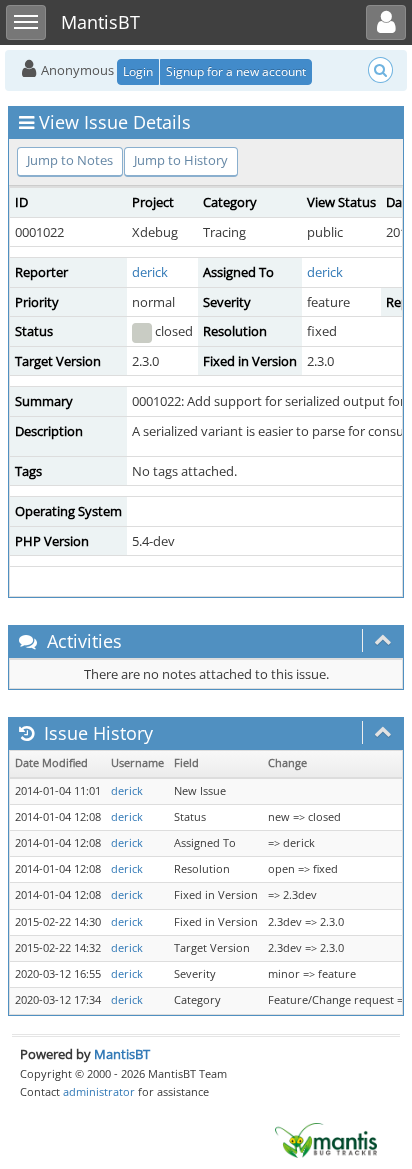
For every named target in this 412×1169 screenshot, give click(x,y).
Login (138, 71)
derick (150, 272)
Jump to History (181, 160)
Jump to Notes (70, 160)
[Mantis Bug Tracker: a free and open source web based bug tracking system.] (326, 1139)
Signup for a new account (236, 71)
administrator (99, 1091)
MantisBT (122, 1054)
